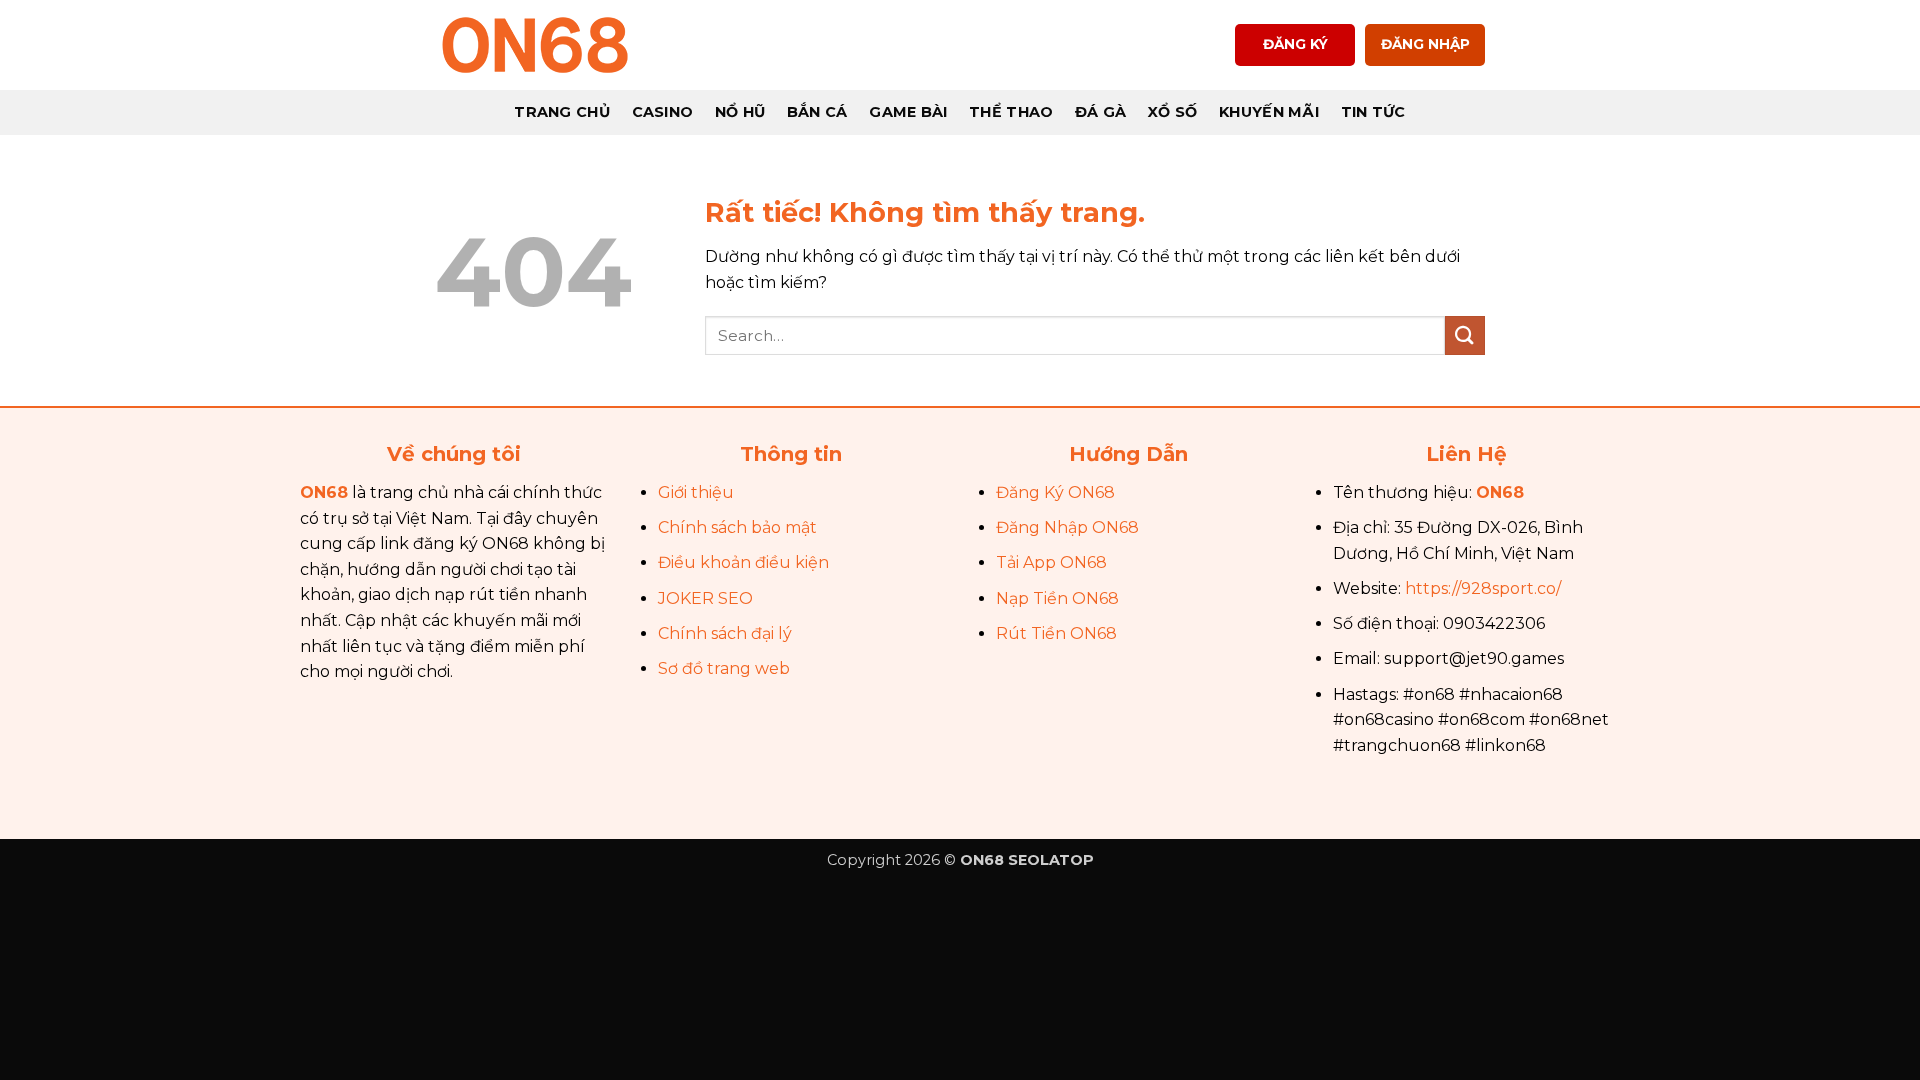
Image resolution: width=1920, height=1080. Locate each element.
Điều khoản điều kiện (743, 562)
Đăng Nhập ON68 (1067, 527)
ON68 (324, 492)
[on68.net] (535, 45)
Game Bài (908, 112)
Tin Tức (1373, 112)
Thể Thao (1011, 112)
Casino (663, 112)
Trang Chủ (562, 112)
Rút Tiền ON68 (1056, 633)
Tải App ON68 (1051, 562)
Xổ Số (1172, 112)
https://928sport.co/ (1483, 588)
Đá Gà (1100, 112)
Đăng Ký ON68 (1055, 492)
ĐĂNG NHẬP (1425, 44)
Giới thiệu (696, 492)
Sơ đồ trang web (724, 668)
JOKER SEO (705, 598)
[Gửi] (1465, 335)
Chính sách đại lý (725, 633)
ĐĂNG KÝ (1295, 44)
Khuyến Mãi (1269, 112)
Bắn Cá (817, 112)
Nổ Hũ (740, 112)
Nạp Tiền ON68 (1057, 598)
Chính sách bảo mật (737, 527)
